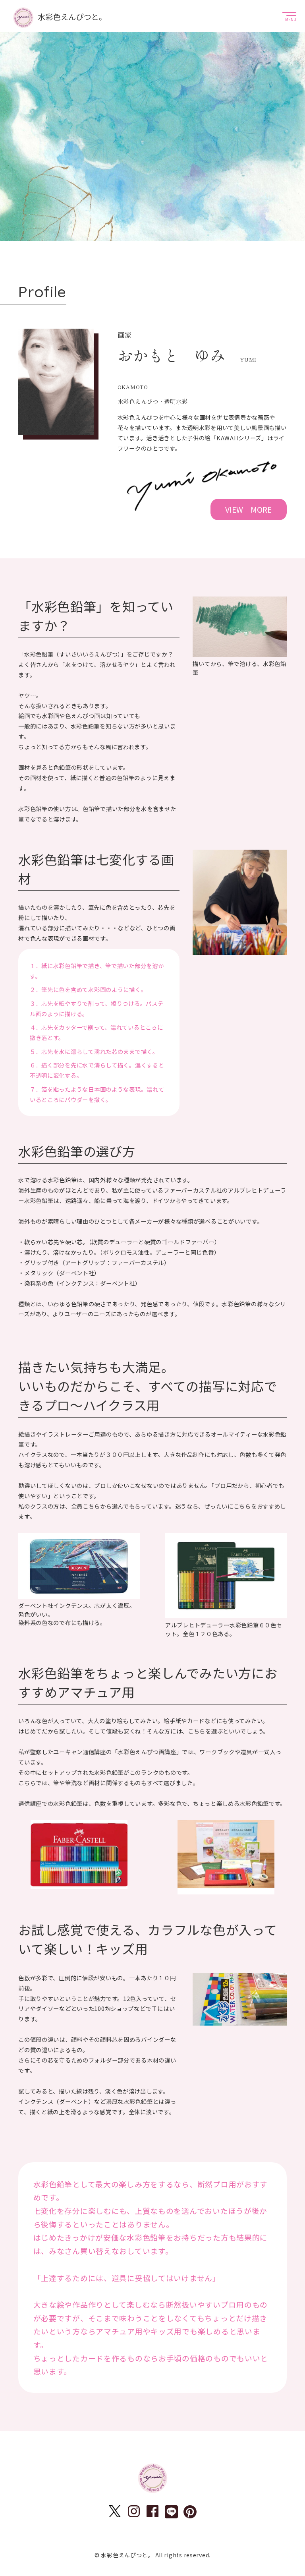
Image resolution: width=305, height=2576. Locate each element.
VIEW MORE (248, 509)
